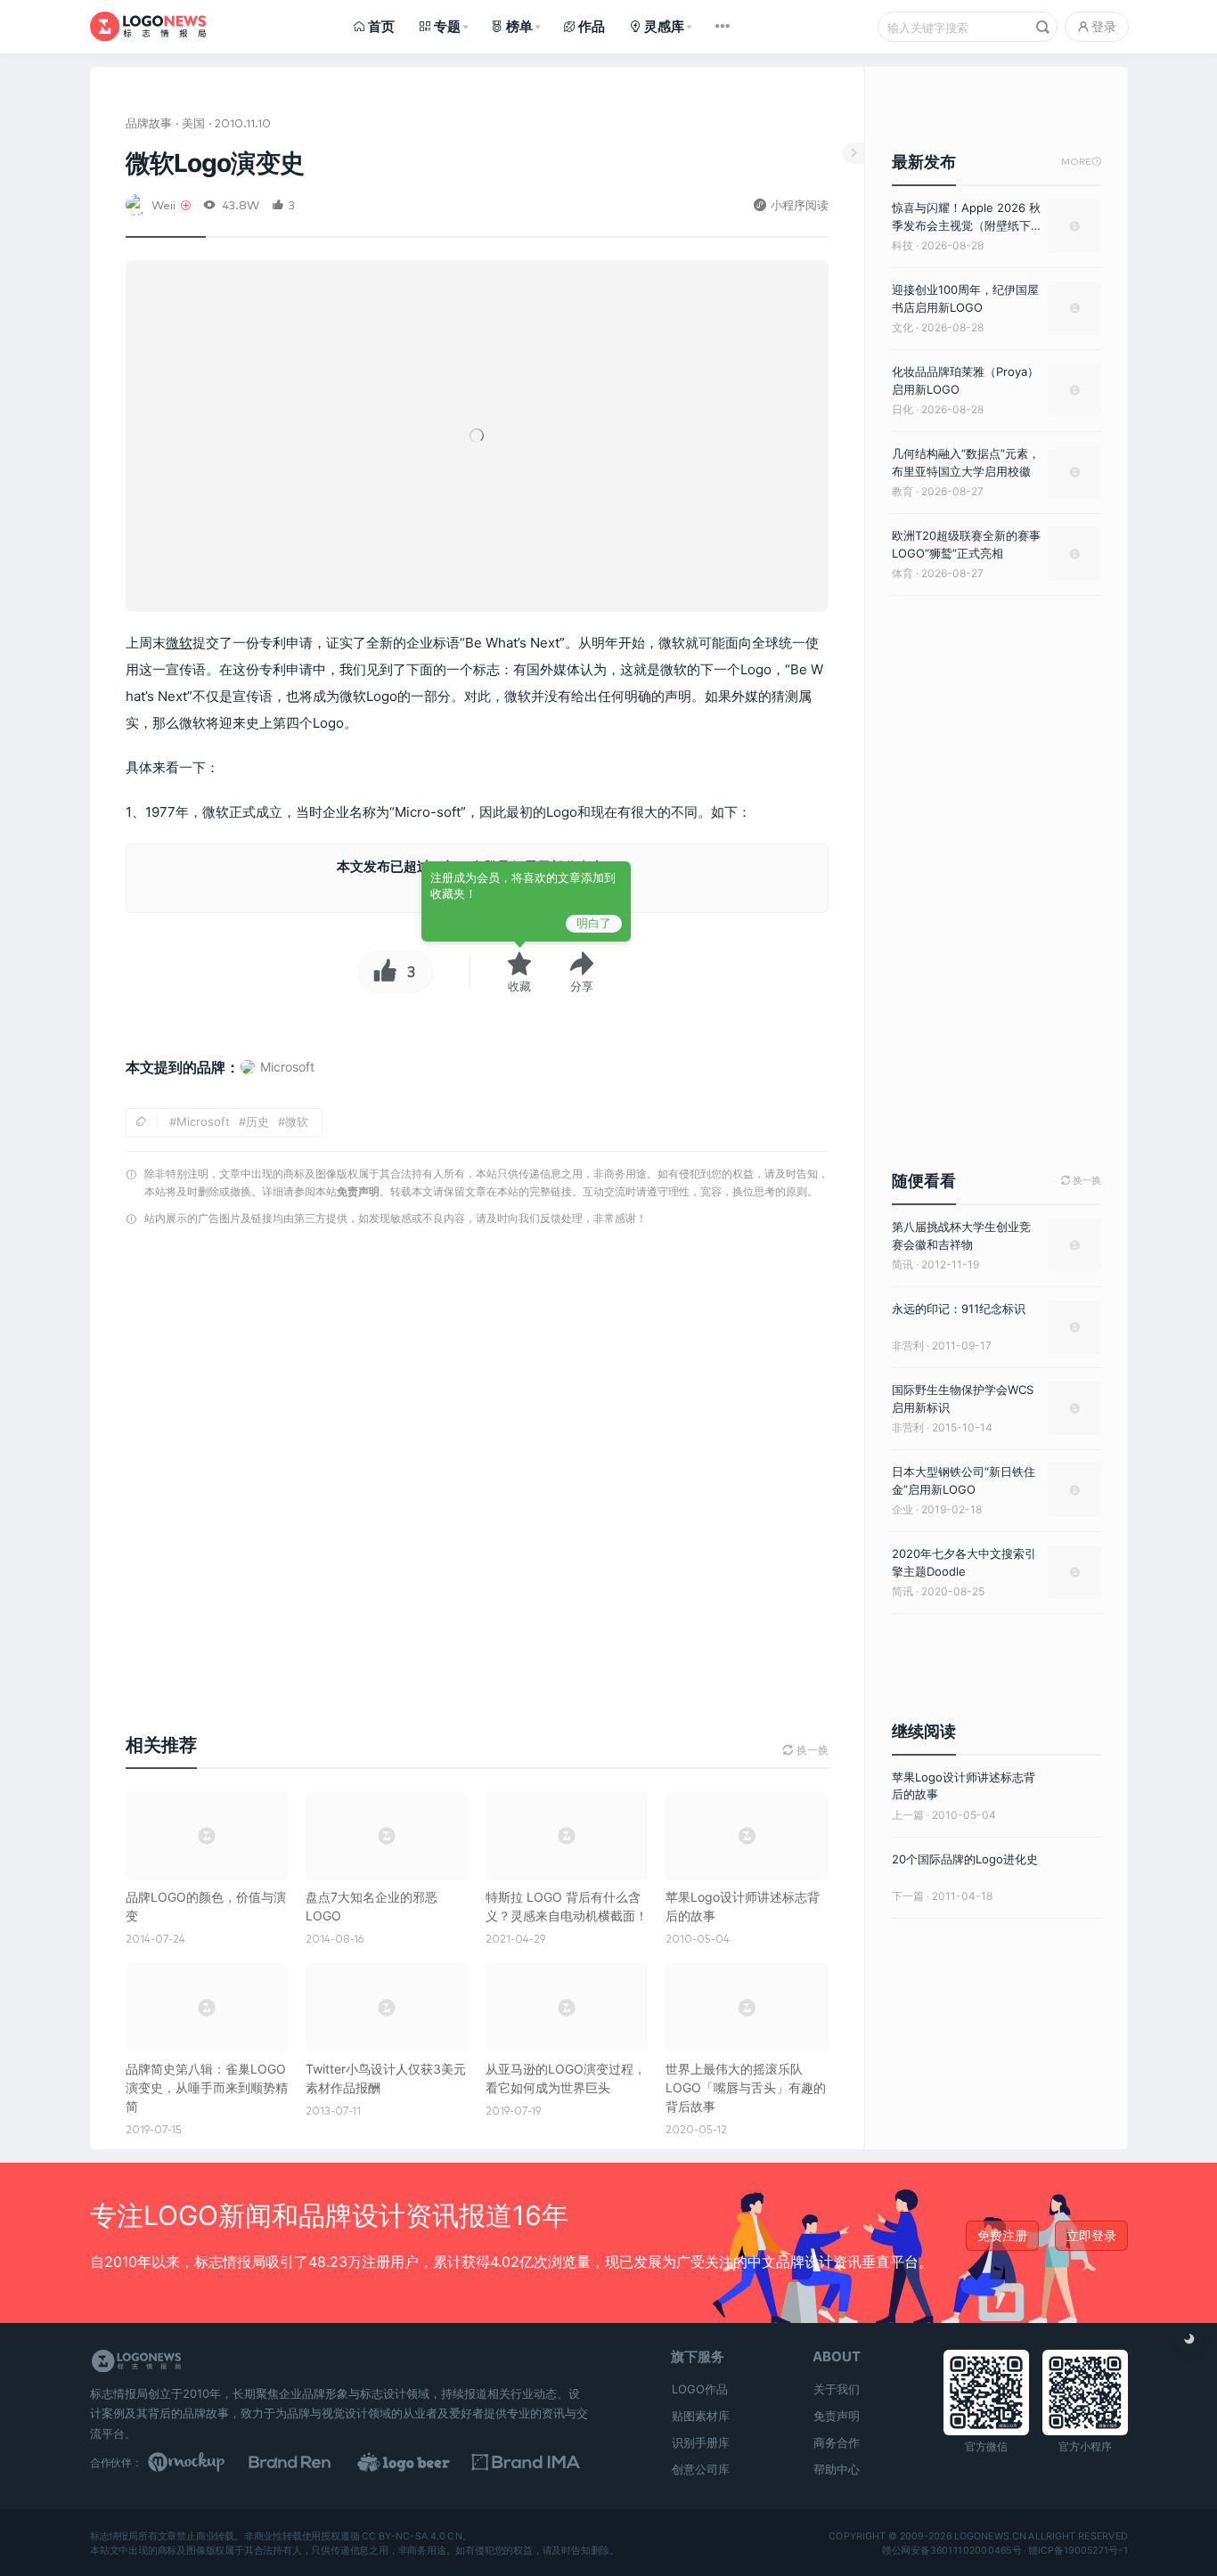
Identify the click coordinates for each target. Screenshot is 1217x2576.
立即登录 (1091, 2235)
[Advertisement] (477, 1461)
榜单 (519, 26)
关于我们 (837, 2389)
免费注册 (1002, 2235)
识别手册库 (701, 2442)
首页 (381, 26)
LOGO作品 (700, 2389)
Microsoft (203, 1121)
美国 (193, 122)
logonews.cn (989, 2536)
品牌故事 (149, 122)
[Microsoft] (277, 1084)
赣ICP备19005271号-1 (1078, 2550)
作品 (592, 26)
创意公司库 (701, 2469)
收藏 (519, 986)
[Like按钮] (380, 972)
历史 (257, 1121)
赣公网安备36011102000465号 (951, 2550)
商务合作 (837, 2442)
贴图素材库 (701, 2416)
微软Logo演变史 (215, 163)
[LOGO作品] (423, 2462)
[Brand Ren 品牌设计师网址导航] (313, 2462)
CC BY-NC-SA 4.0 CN (412, 2536)
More (1081, 162)
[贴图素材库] (203, 2462)
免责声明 (358, 1191)
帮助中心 (837, 2469)
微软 (179, 643)
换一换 (1081, 1181)
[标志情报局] (148, 26)
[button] (582, 972)
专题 (447, 26)
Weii (163, 204)
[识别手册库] (534, 2462)
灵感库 (664, 26)
